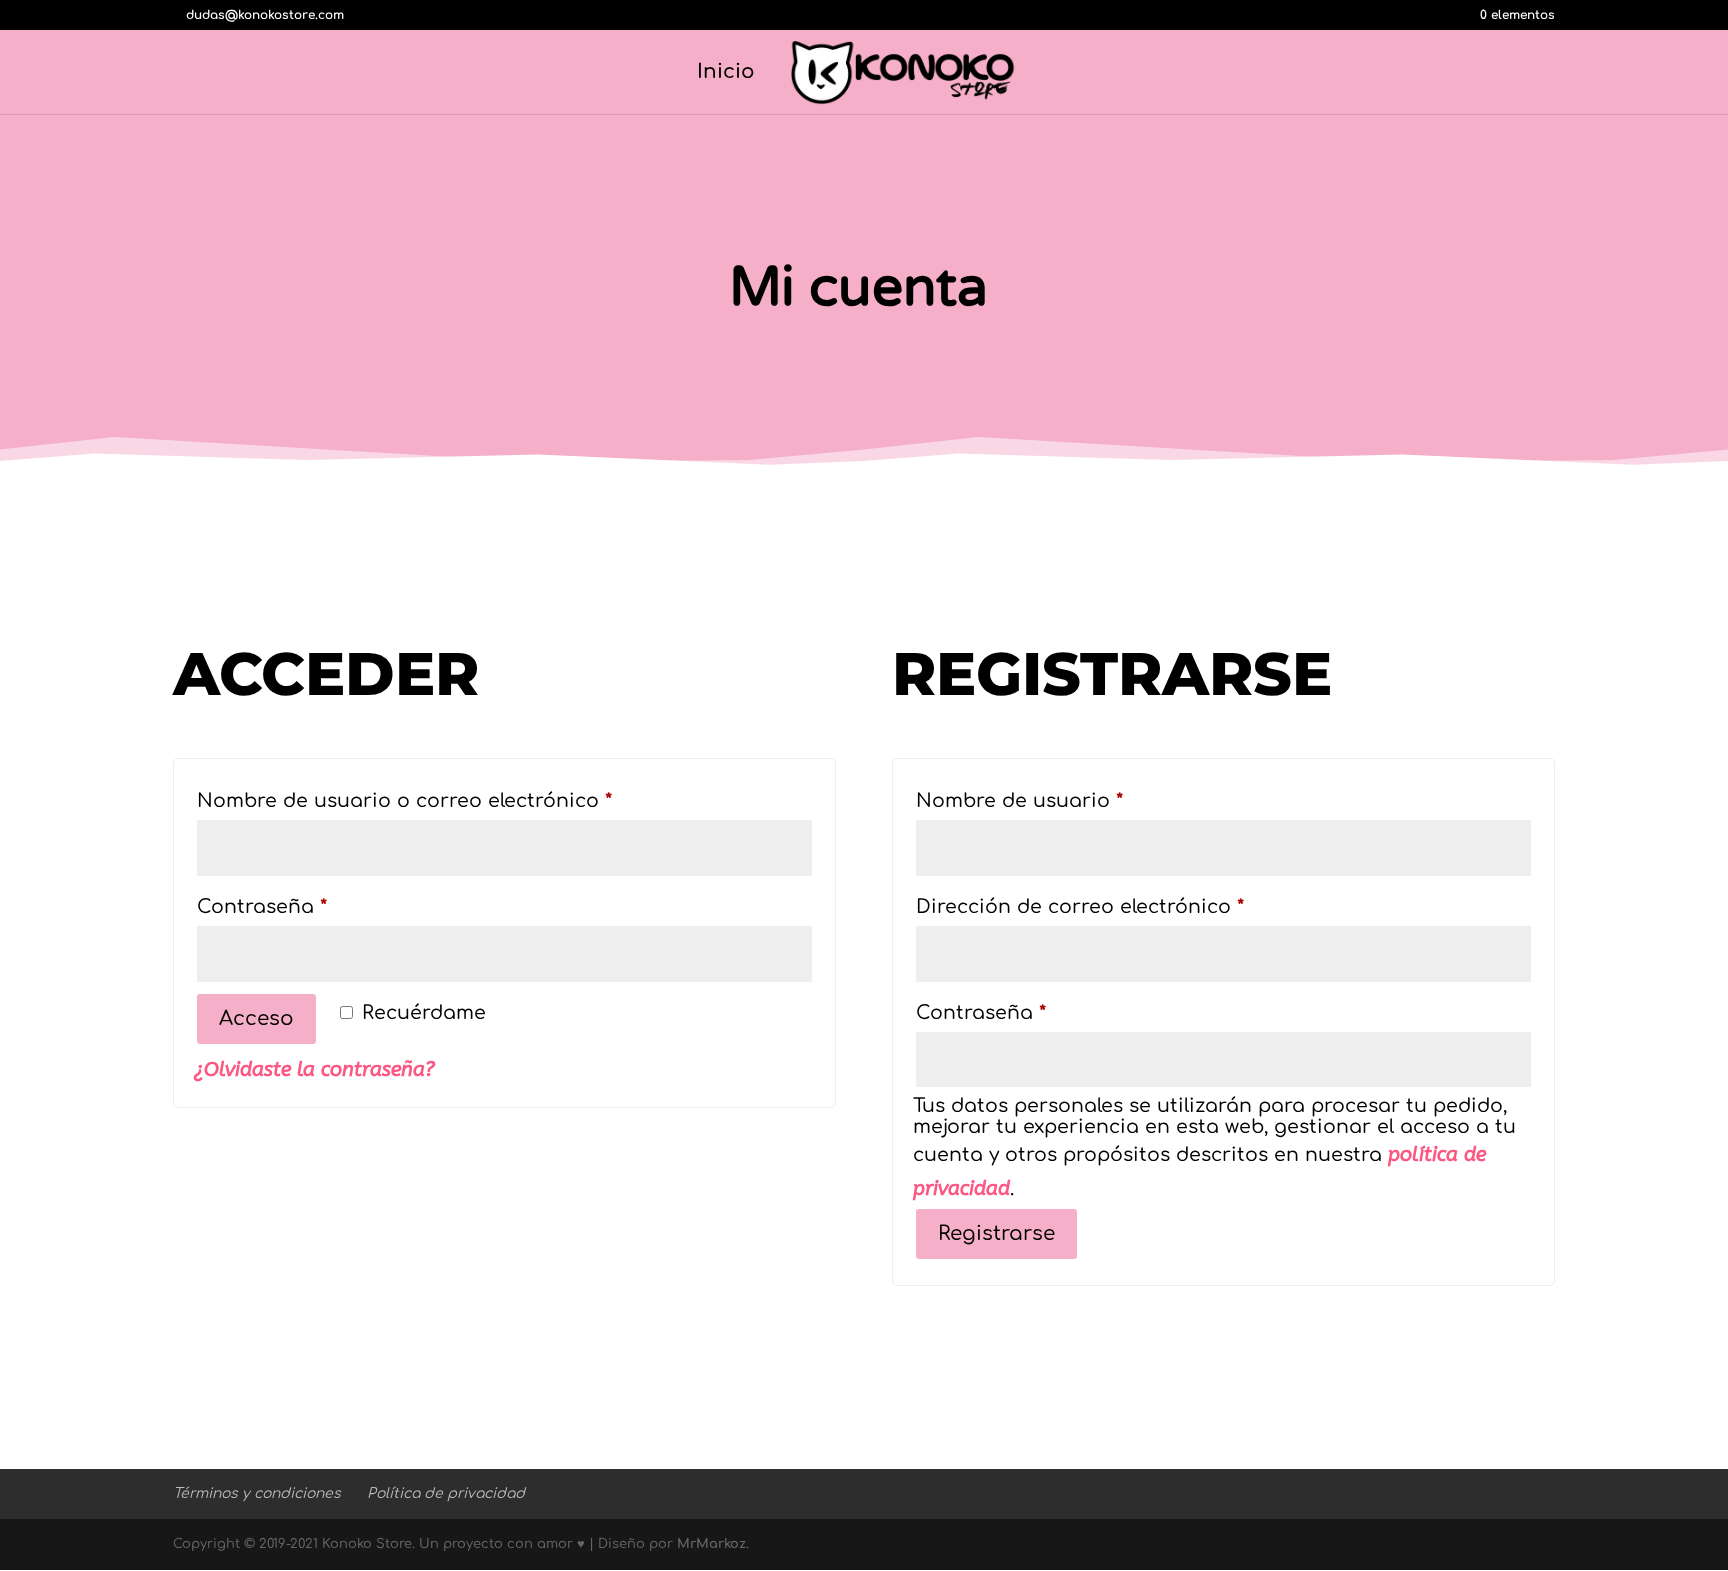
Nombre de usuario (1077, 800)
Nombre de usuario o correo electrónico (462, 800)
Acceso (256, 1018)
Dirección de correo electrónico (1138, 906)
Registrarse (996, 1233)
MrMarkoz (711, 1544)
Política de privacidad (446, 1493)
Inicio (726, 74)
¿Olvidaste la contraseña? (314, 1069)
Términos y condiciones (257, 1493)
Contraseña (320, 906)
